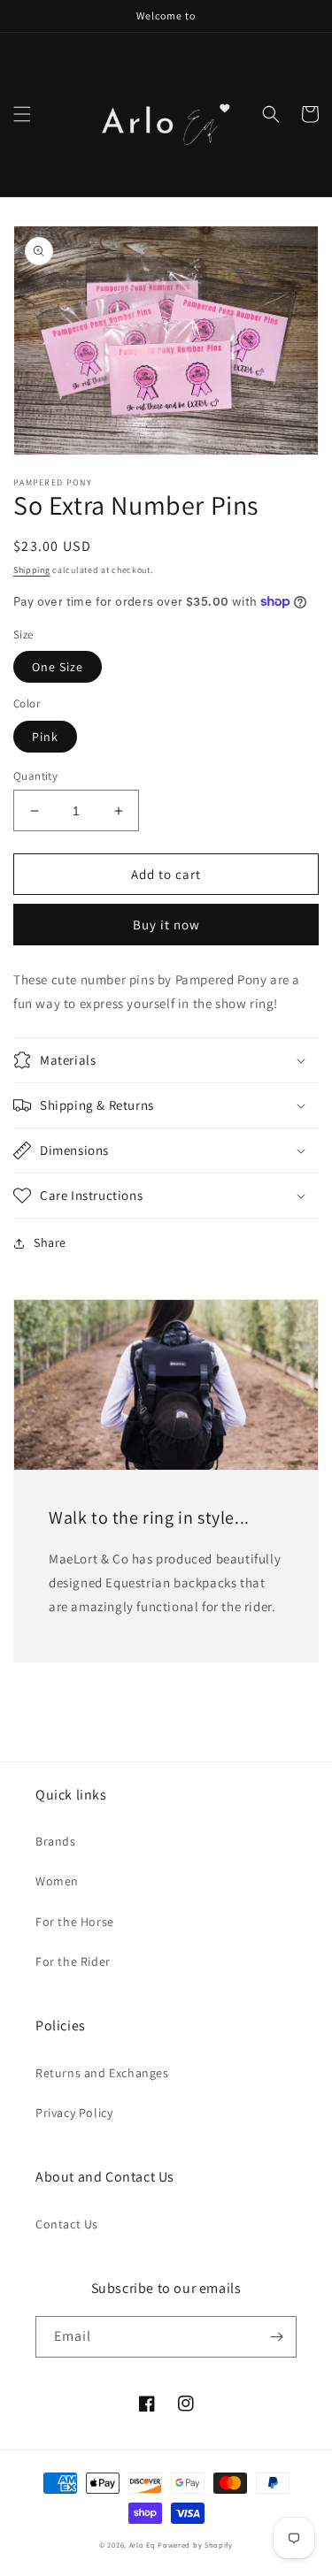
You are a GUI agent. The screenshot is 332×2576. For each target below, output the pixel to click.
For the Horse (75, 1922)
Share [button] (50, 1242)
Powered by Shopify (195, 2545)
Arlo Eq (143, 2545)
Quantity (35, 776)
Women (57, 1881)
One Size (58, 667)
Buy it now (166, 925)
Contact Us (67, 2224)
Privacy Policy (74, 2113)
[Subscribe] (276, 2337)
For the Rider (73, 1961)
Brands (56, 1841)
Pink (45, 737)
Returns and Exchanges (102, 2073)
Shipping (32, 570)
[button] (22, 114)
